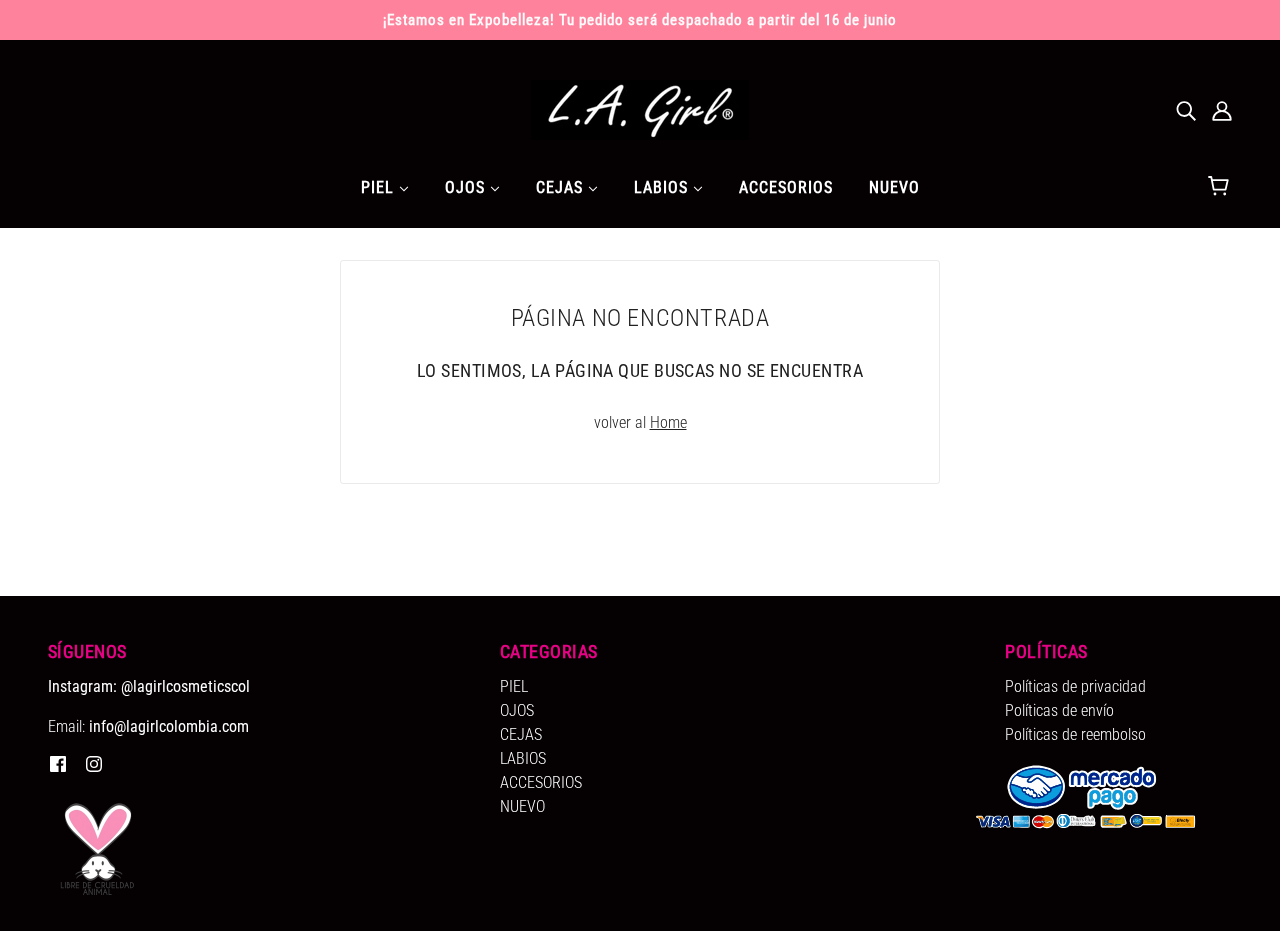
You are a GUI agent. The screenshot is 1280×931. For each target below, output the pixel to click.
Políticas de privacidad (1075, 686)
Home (668, 422)
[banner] (640, 108)
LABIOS (523, 758)
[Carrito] (1221, 187)
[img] (1186, 110)
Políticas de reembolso (1075, 734)
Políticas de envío (1059, 710)
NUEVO (522, 806)
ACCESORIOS (541, 782)
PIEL (514, 686)
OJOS (517, 710)
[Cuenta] (1222, 110)
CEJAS (521, 734)
